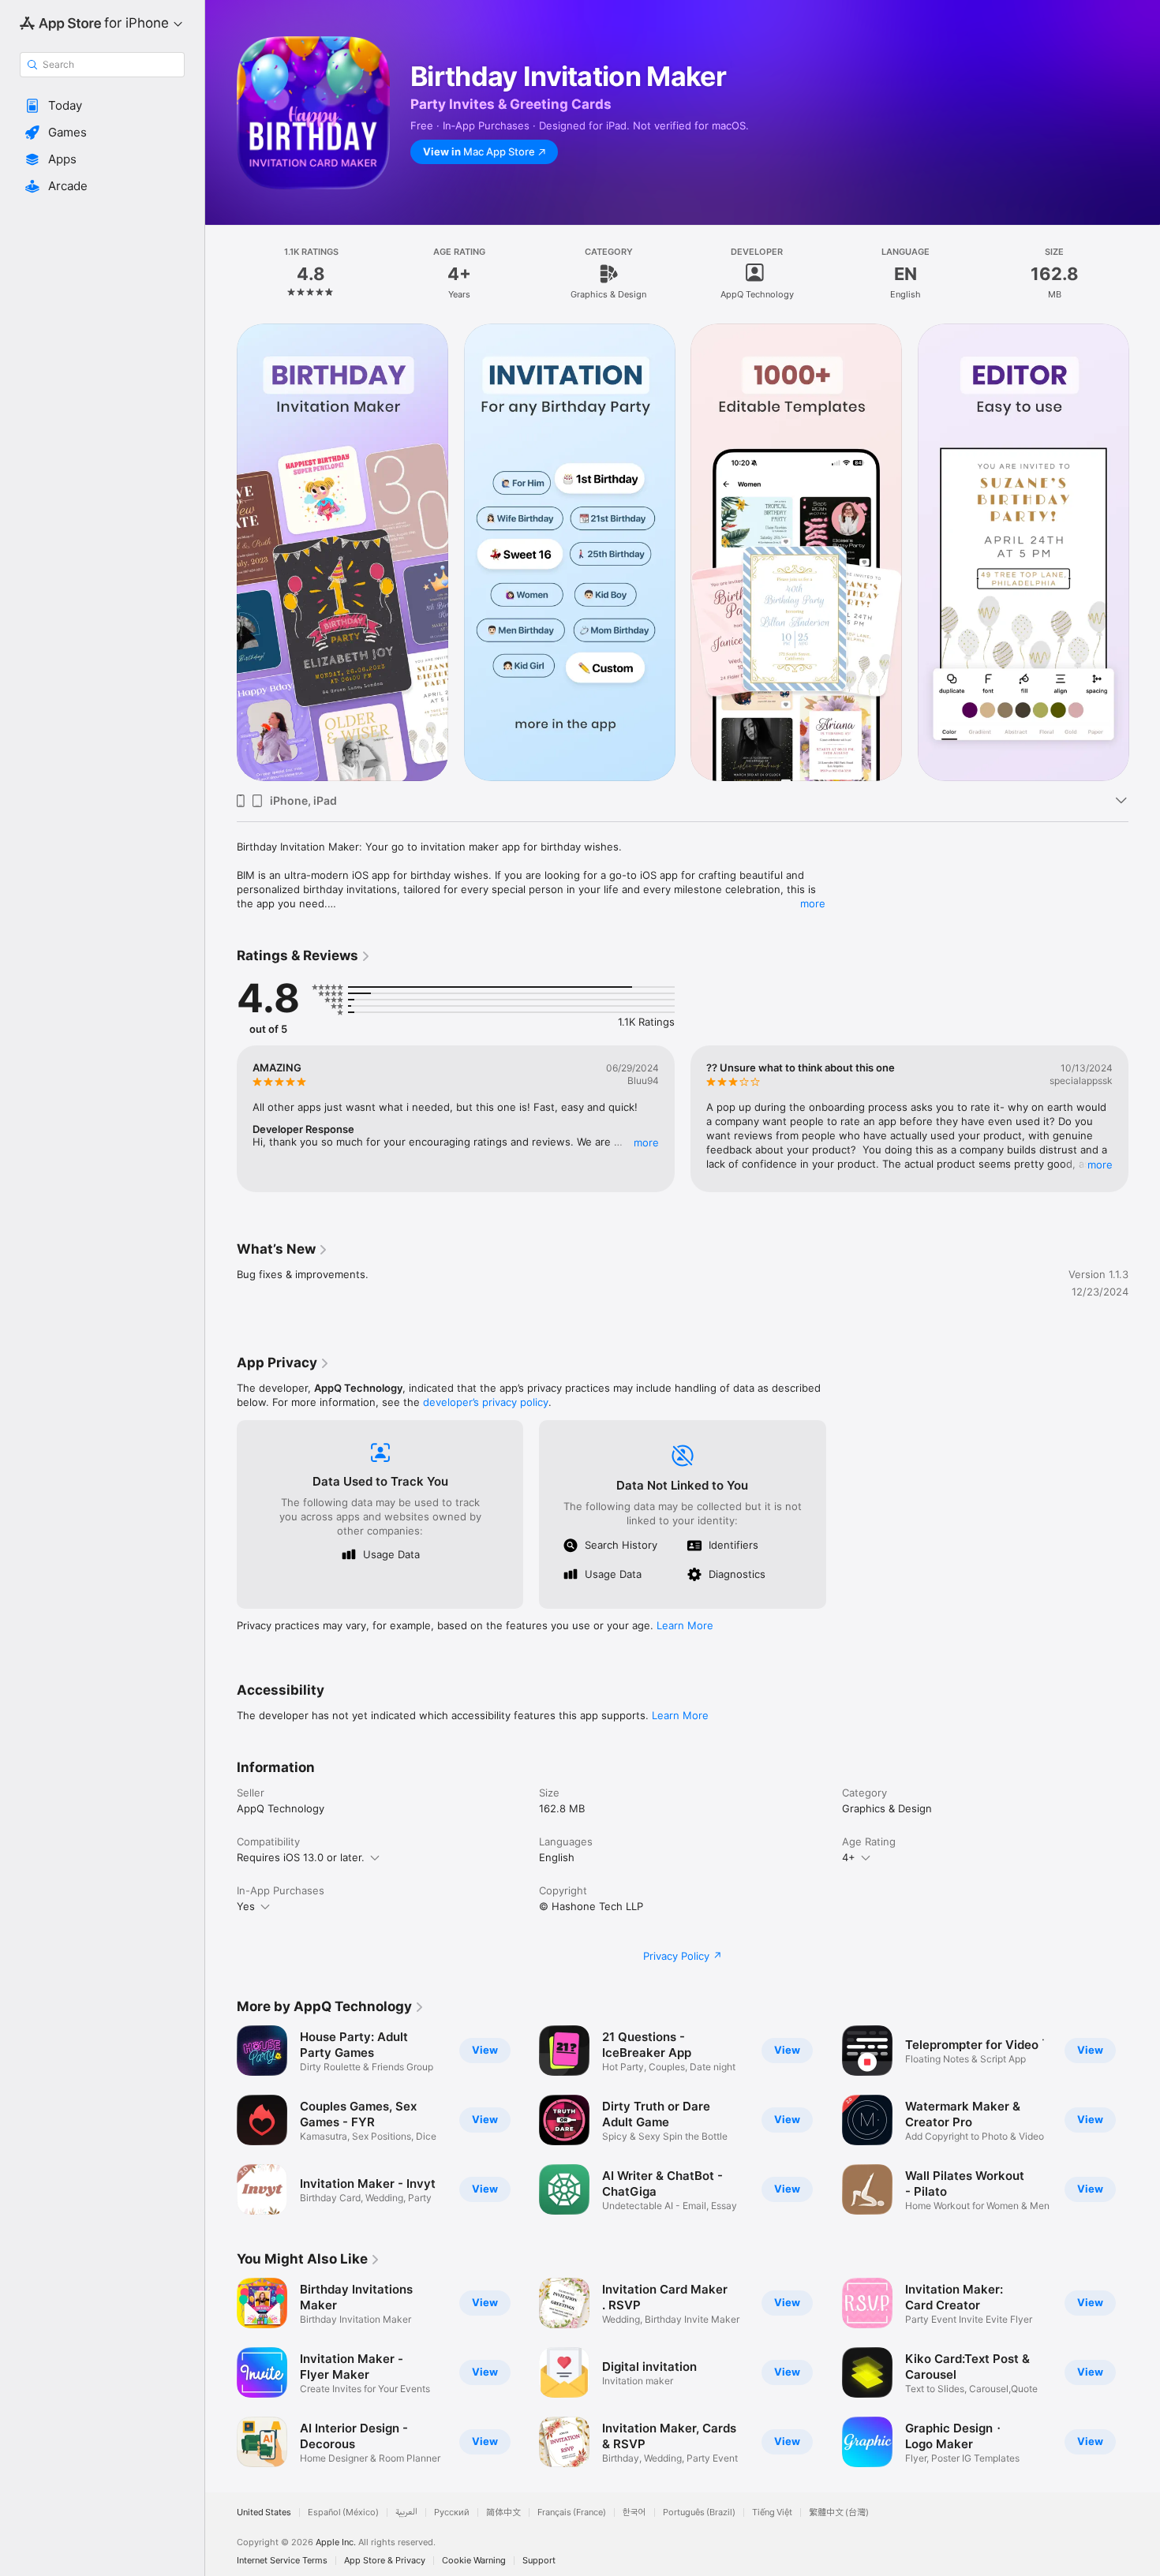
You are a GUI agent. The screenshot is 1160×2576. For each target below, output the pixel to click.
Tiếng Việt (772, 2512)
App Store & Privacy (385, 2561)
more (813, 903)
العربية (406, 2512)
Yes (246, 1906)
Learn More (685, 1625)
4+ (849, 1857)
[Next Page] (1144, 1119)
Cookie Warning (474, 2561)
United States (264, 2512)
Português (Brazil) (699, 2512)
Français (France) (572, 2512)
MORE (646, 1142)
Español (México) (343, 2512)
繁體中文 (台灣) (839, 2512)
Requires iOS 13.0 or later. (301, 1857)
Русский (452, 2512)
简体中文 (503, 2512)
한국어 (634, 2512)
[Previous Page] (221, 1119)
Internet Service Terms (282, 2561)
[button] (102, 106)
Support (539, 2561)
